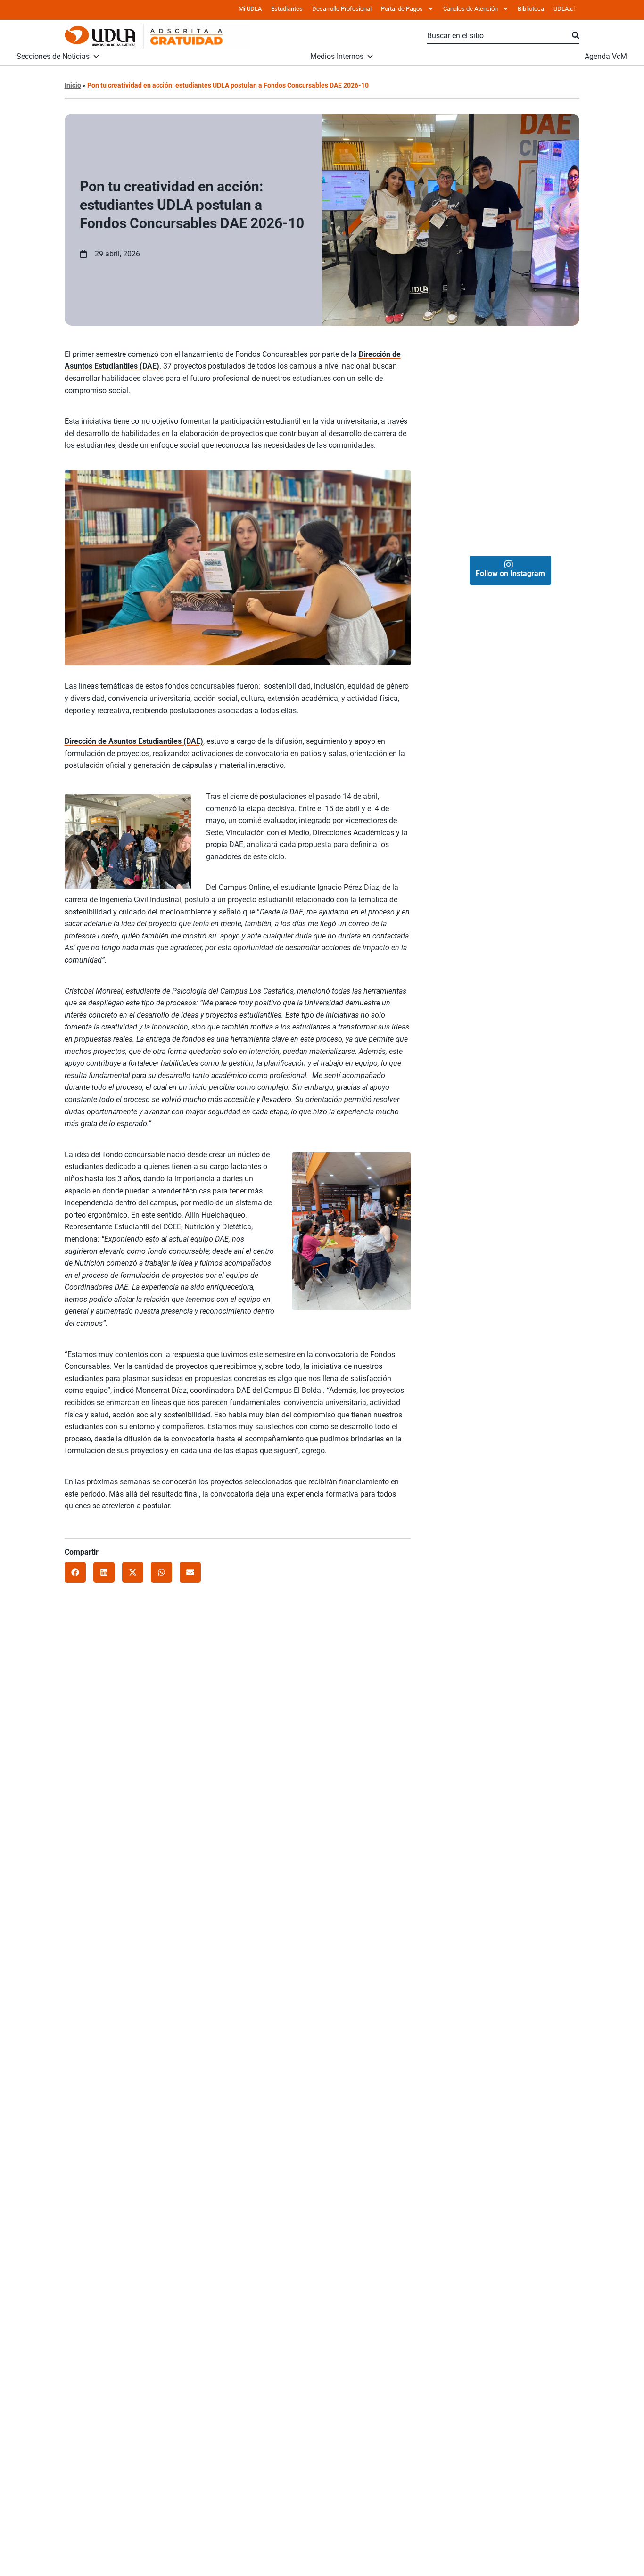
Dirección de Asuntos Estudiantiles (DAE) (134, 741)
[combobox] (500, 36)
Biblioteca (531, 9)
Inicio (73, 85)
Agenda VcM (606, 57)
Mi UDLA (250, 9)
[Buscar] (576, 36)
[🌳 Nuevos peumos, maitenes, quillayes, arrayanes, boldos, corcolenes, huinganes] (545, 375)
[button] (75, 1572)
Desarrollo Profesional (342, 9)
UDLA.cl (564, 9)
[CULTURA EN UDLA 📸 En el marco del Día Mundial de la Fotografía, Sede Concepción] (545, 514)
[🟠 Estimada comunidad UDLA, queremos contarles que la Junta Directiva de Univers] (475, 375)
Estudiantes (287, 9)
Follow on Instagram (510, 573)
